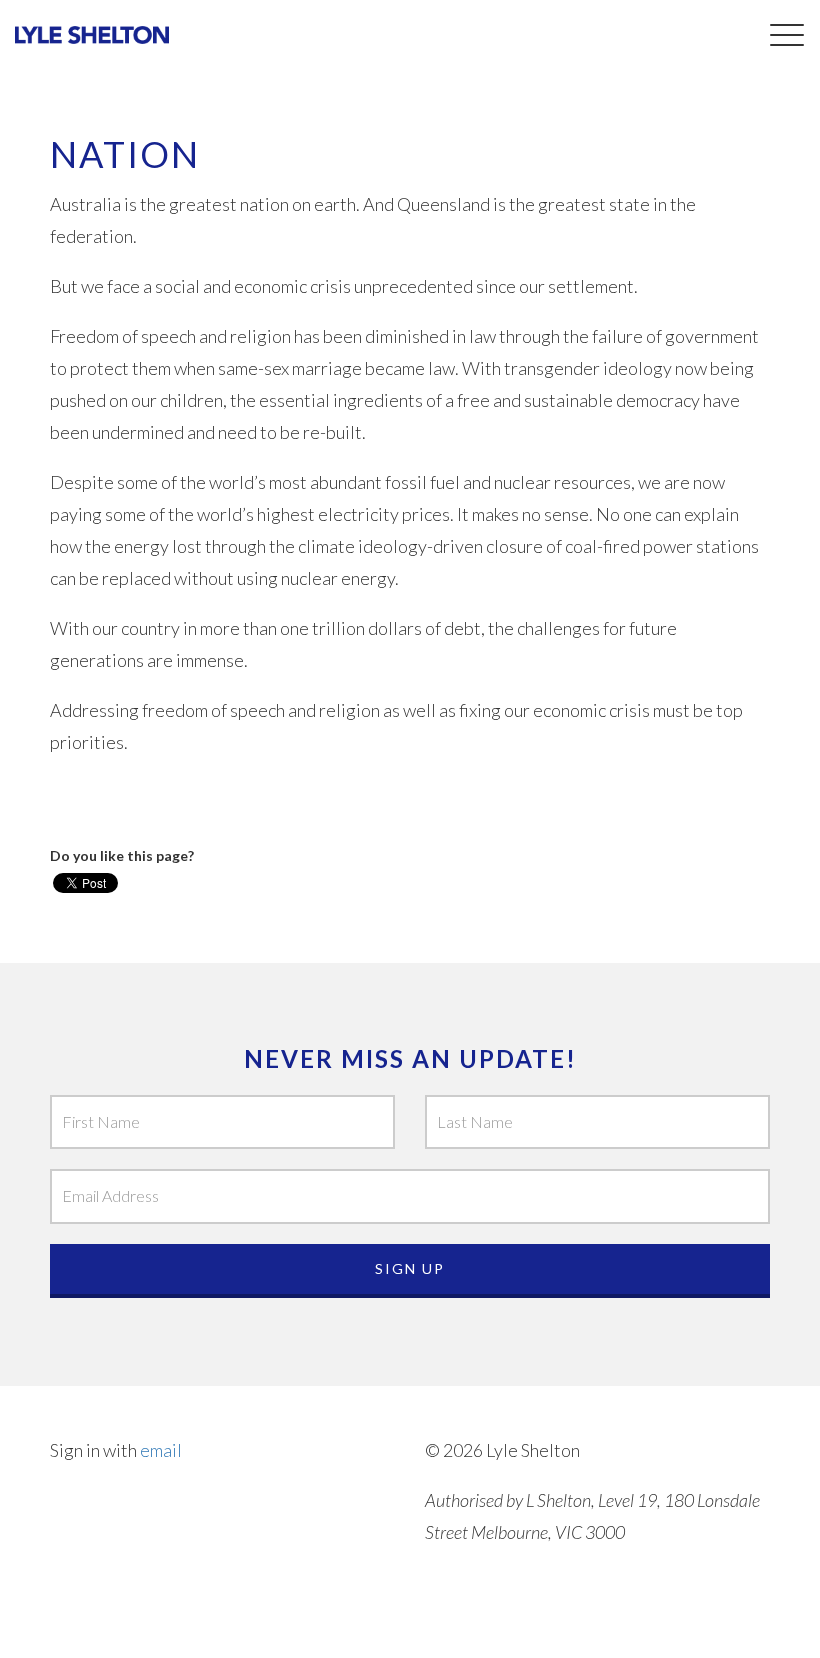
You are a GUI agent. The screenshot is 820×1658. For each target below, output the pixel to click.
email (161, 1450)
